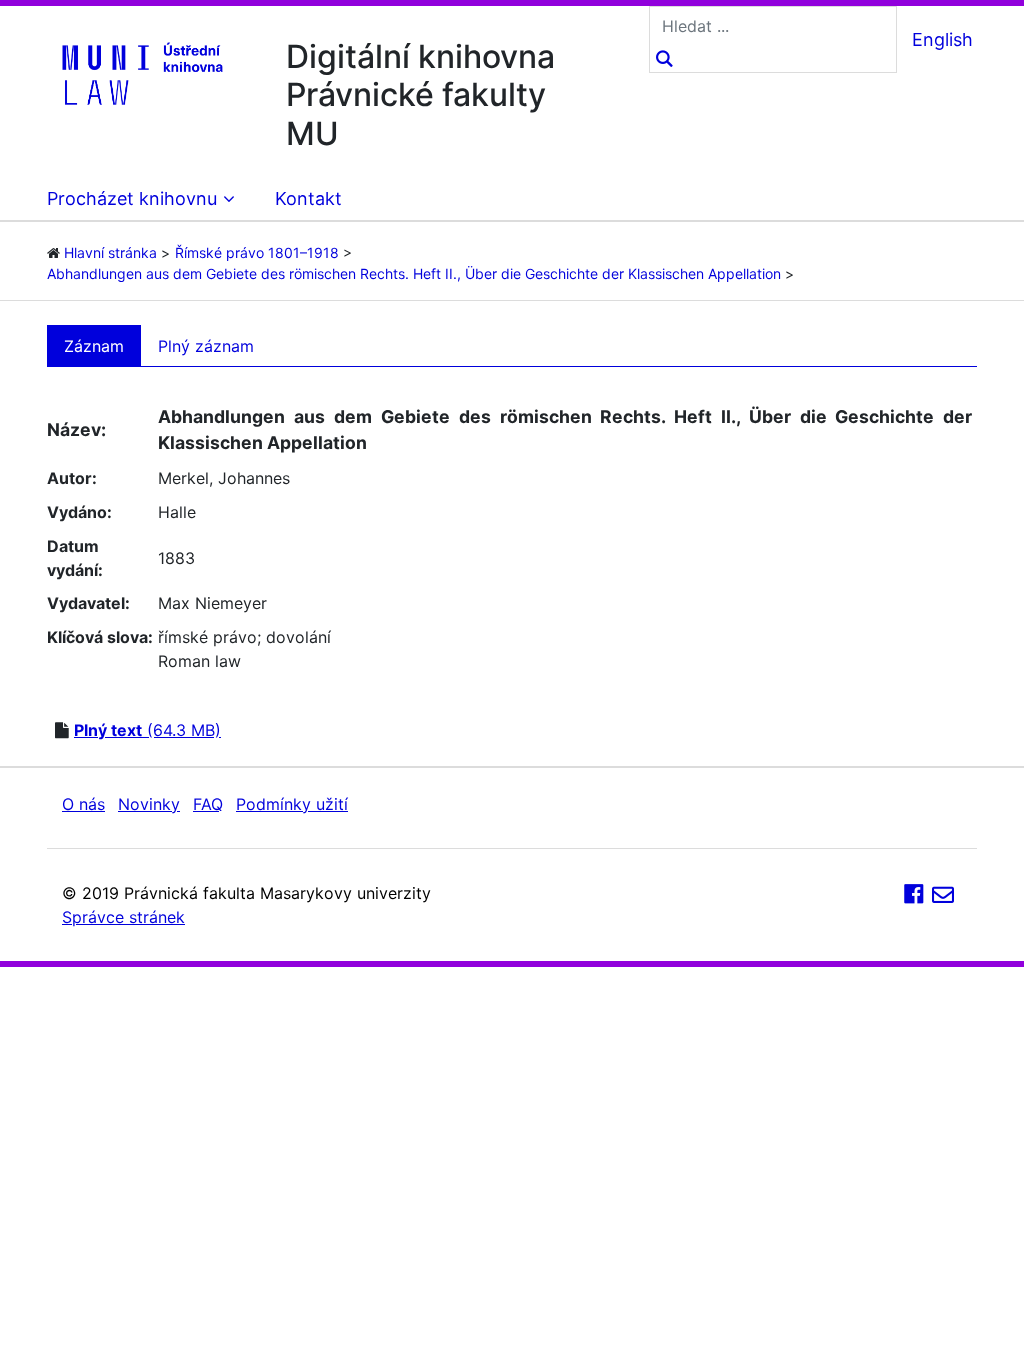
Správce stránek (123, 917)
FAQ (208, 804)
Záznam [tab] (94, 346)
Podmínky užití (292, 804)
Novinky (149, 804)
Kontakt (308, 198)
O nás (83, 804)
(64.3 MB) (147, 730)
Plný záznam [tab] (206, 346)
